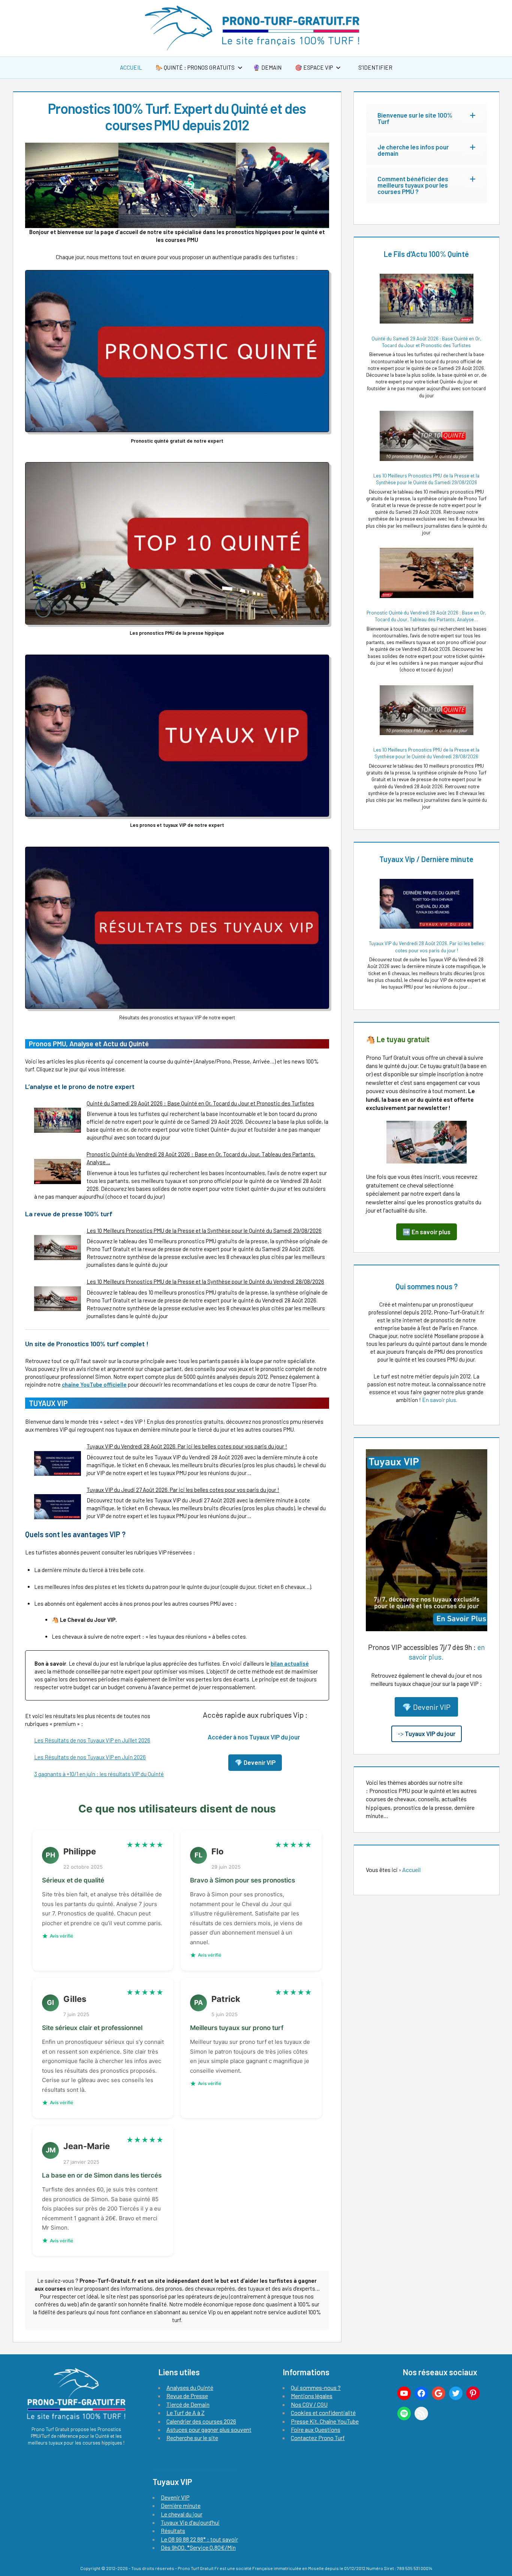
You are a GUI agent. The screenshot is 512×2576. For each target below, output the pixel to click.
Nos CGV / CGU (309, 2404)
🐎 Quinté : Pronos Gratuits (195, 67)
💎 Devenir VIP (426, 1707)
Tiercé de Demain (188, 2404)
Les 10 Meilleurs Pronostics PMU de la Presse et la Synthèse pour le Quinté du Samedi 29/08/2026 (204, 1231)
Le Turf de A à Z (186, 2413)
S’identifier (375, 67)
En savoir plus (439, 1400)
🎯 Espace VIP (314, 67)
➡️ (427, 1232)
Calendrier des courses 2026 (201, 2421)
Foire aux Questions (316, 2429)
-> (427, 1733)
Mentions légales (312, 2396)
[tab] (427, 118)
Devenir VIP (175, 2497)
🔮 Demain (267, 67)
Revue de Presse (187, 2396)
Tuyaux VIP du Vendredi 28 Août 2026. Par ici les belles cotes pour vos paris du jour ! (187, 1446)
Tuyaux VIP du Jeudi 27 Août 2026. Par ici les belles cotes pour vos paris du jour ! (183, 1490)
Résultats (173, 2531)
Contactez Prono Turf (318, 2438)
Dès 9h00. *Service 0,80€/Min (198, 2547)
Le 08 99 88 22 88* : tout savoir (199, 2539)
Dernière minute (181, 2505)
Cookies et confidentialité (323, 2413)
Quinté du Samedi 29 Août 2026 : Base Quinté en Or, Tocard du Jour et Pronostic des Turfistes (200, 1103)
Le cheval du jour (182, 2514)
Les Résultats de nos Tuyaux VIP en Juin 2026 (90, 1757)
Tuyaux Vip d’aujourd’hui (190, 2522)
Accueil (131, 67)
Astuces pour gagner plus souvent (209, 2429)
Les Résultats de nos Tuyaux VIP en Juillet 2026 (92, 1740)
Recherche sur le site (192, 2438)
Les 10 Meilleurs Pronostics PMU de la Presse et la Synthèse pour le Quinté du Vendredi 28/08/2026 (205, 1281)
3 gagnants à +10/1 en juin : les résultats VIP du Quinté (99, 1774)
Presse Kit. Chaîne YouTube (325, 2421)
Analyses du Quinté (190, 2387)
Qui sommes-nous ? (316, 2387)
